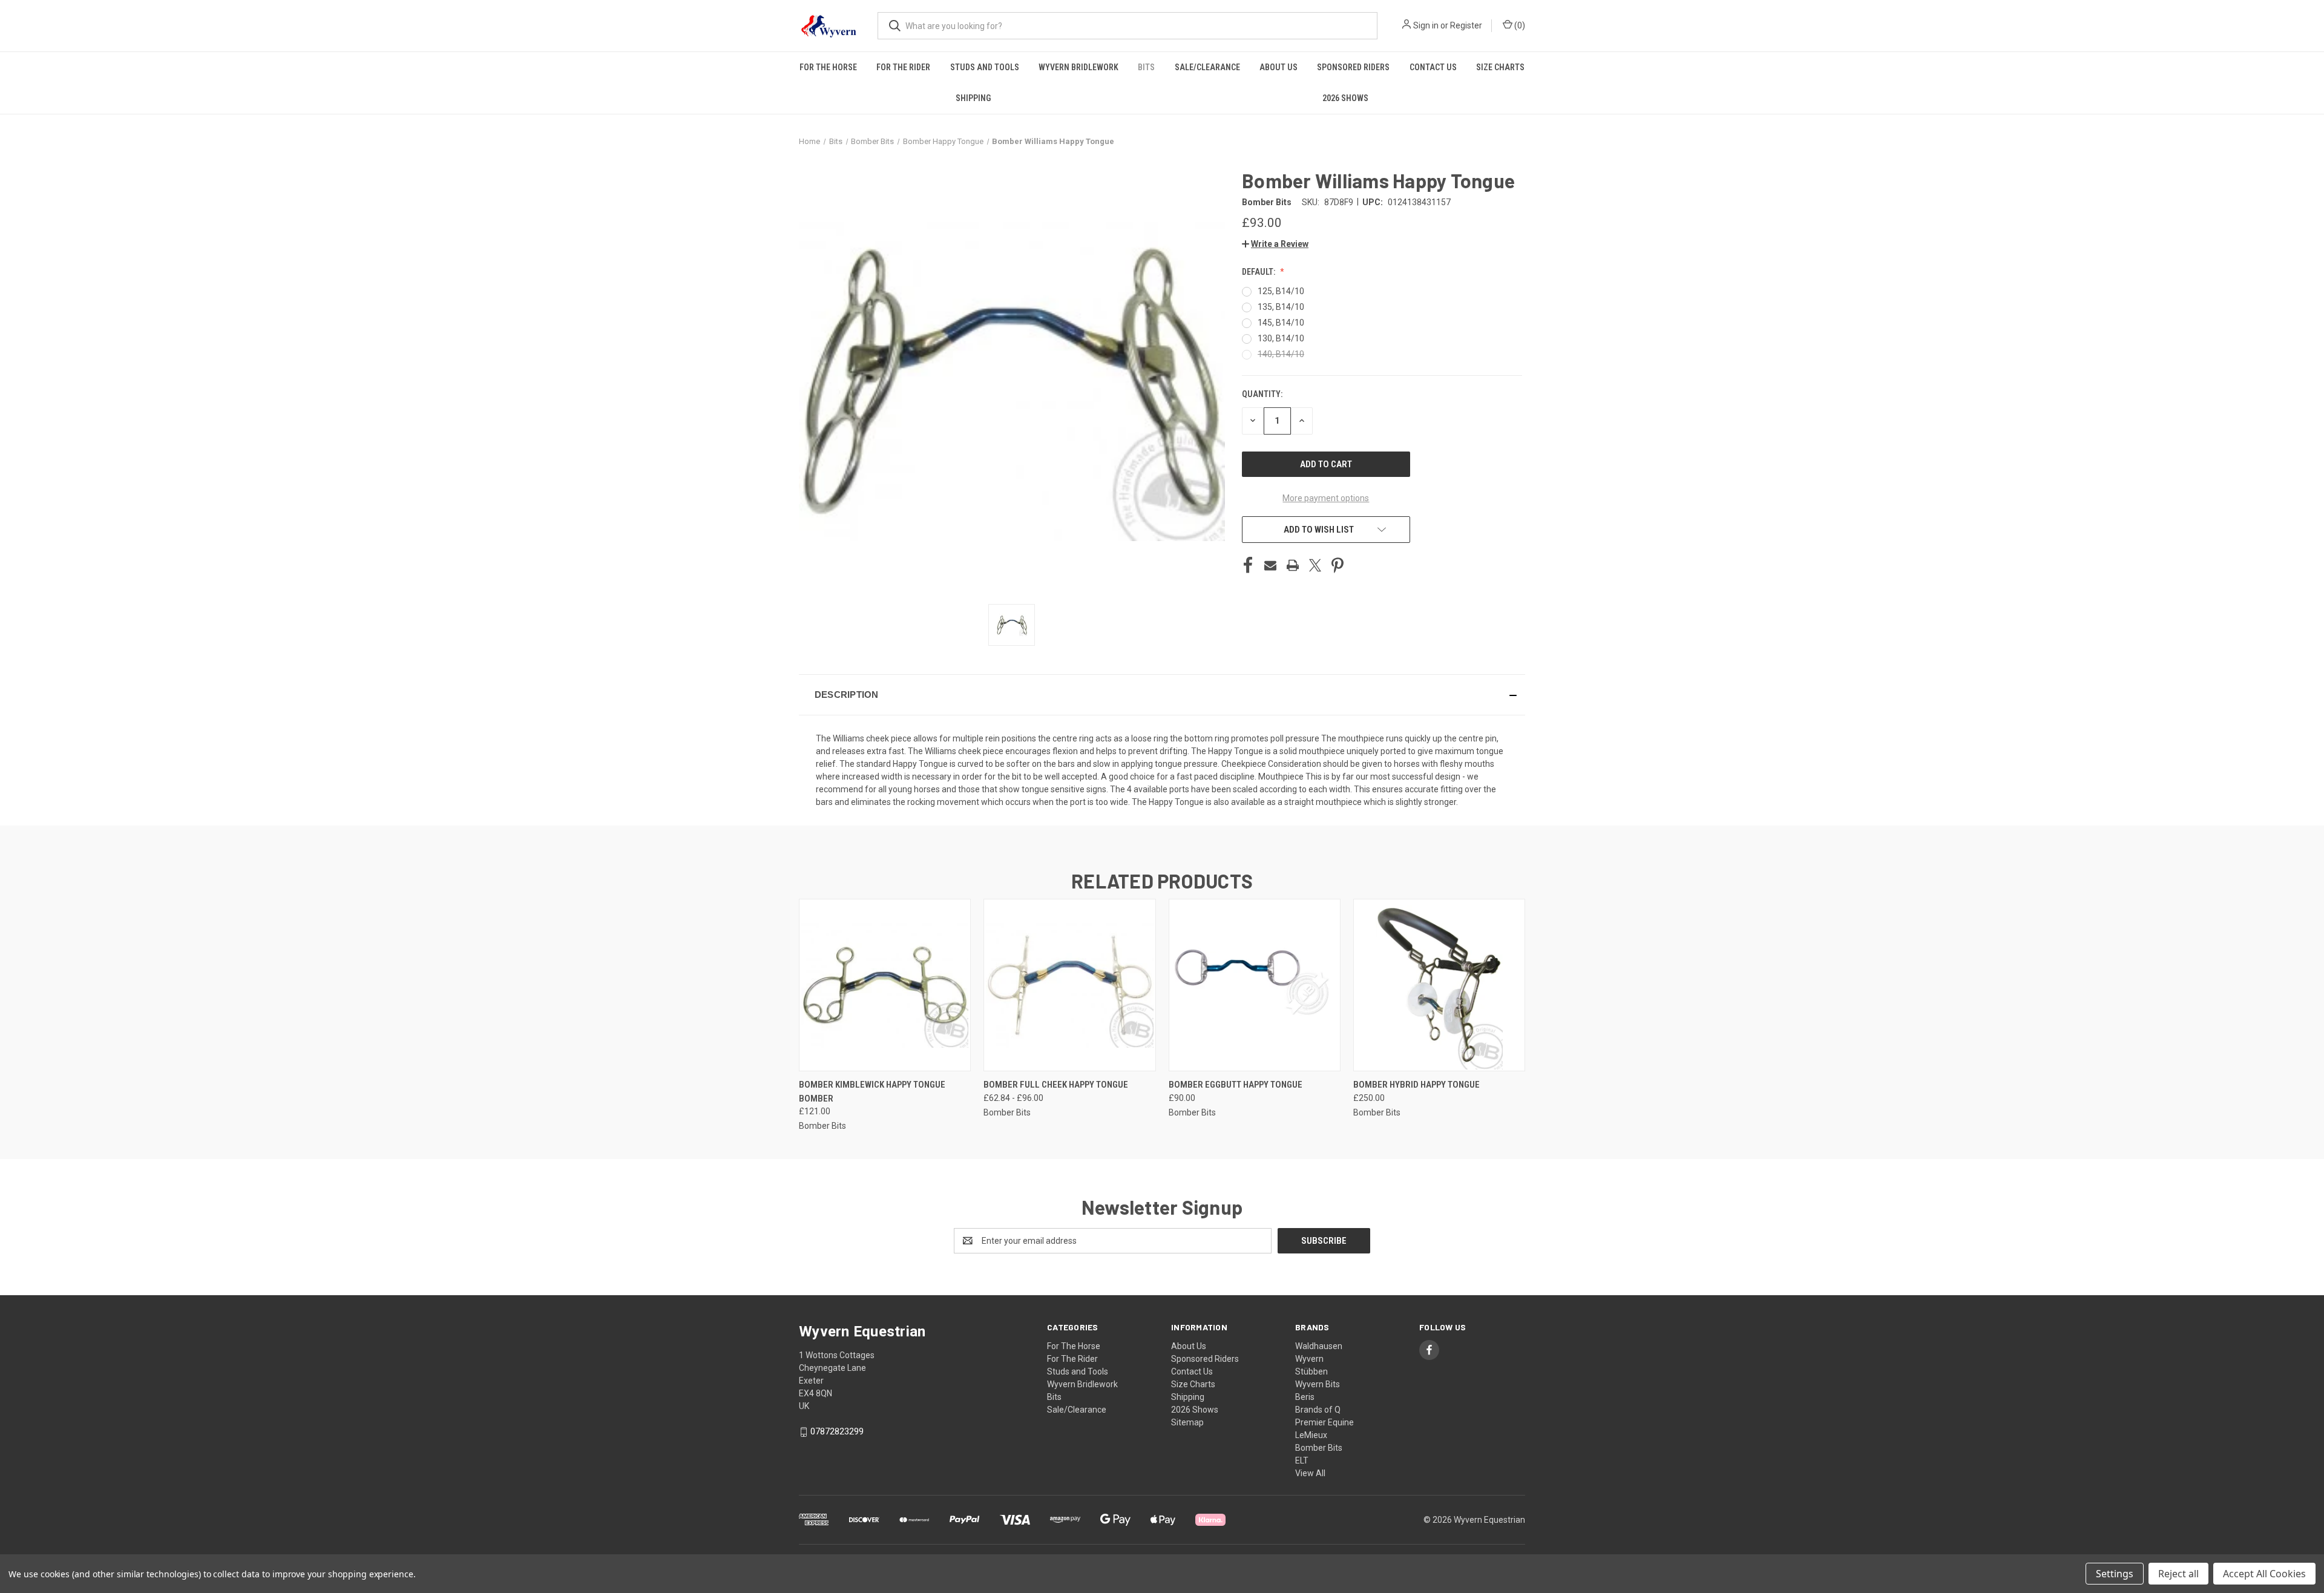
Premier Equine (1324, 1422)
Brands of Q (1318, 1410)
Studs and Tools (985, 67)
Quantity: (1262, 394)
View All (1310, 1473)
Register (1466, 25)
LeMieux (1311, 1435)
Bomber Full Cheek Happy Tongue (1056, 1085)
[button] (1275, 244)
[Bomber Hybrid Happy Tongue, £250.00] (1439, 985)
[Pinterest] (1338, 565)
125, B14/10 (1281, 291)
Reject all (2178, 1574)
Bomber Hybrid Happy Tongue (1416, 1085)
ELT (1302, 1460)
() (1519, 25)
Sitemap (1187, 1422)
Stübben (1311, 1371)
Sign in (1426, 25)
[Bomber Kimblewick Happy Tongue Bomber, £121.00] (885, 985)
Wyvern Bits (1318, 1384)
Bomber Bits (1319, 1448)
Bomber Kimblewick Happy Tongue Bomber (872, 1092)
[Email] (1270, 565)
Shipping (973, 98)
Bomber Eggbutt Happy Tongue (1236, 1085)
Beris (1305, 1397)
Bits (1146, 67)
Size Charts (1500, 67)
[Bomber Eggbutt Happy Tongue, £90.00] (1255, 985)
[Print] (1293, 565)
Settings (2115, 1574)
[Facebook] (1248, 565)
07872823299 (837, 1431)
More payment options (1326, 498)
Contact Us (1433, 67)
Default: (1259, 272)
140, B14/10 (1281, 354)
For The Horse (828, 67)
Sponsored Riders (1353, 67)
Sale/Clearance (1207, 67)
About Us (1279, 67)
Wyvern (1309, 1359)
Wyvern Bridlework (1078, 67)
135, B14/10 (1281, 307)
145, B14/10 (1281, 323)
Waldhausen (1319, 1346)
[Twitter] (1315, 565)
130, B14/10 (1281, 338)
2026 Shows (1345, 98)
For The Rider (903, 67)
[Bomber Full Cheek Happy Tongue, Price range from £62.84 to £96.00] (1069, 985)
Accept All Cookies (2264, 1574)
